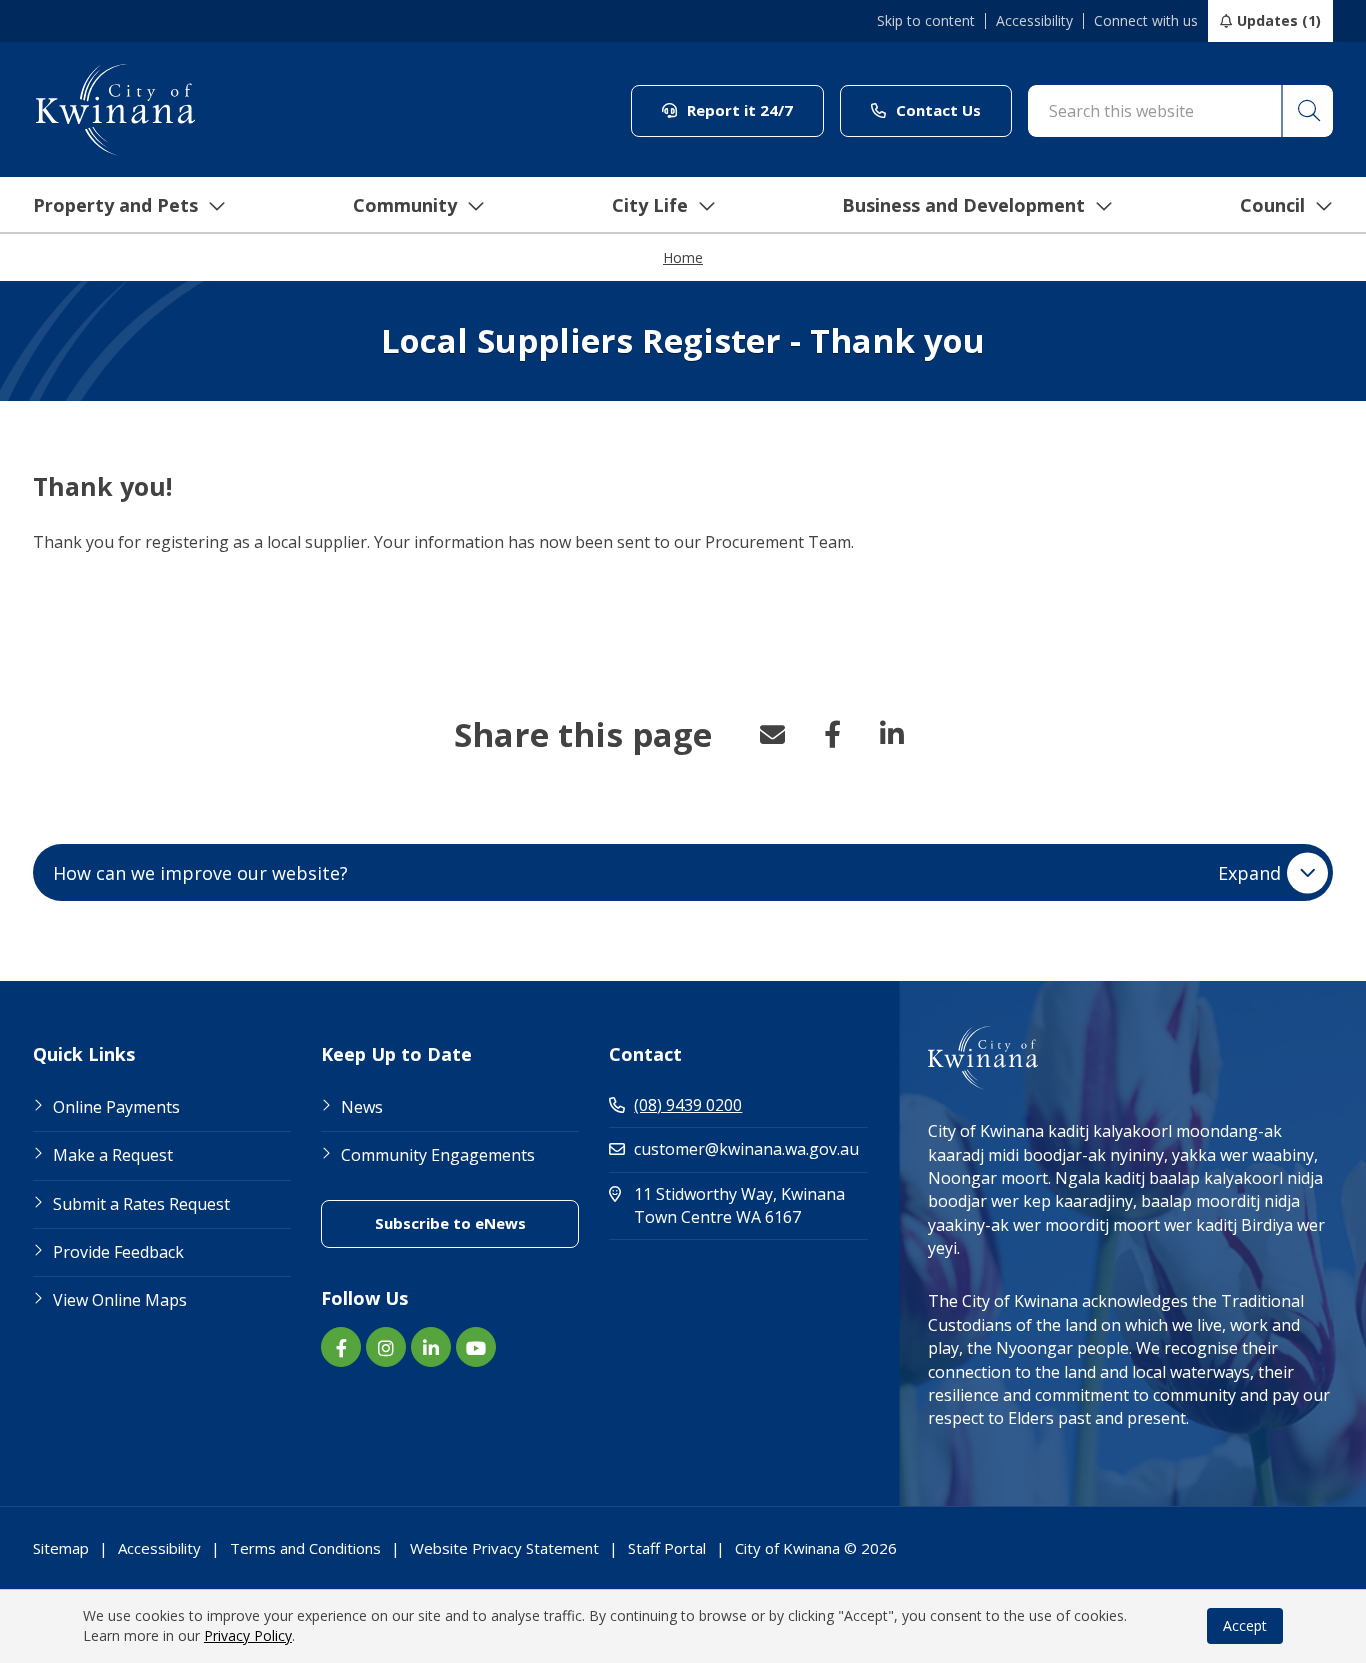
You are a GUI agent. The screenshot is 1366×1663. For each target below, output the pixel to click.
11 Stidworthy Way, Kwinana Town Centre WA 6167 (750, 1205)
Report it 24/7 (753, 109)
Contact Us (952, 109)
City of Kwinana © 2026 (816, 1548)
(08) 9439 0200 (688, 1105)
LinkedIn (892, 734)
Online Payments (116, 1107)
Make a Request (113, 1155)
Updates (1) (1279, 20)
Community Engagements (438, 1155)
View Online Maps (120, 1300)
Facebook (832, 734)
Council (1272, 205)
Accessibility (1034, 21)
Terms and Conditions (305, 1548)
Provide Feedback (118, 1252)
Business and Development (963, 205)
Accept (1245, 1625)
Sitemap (61, 1548)
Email (772, 734)
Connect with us (1146, 21)
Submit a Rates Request (141, 1204)
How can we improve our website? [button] (667, 873)
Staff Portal (667, 1548)
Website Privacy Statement (504, 1548)
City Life (650, 205)
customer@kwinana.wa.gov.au (746, 1149)
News (362, 1107)
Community (405, 205)
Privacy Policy (248, 1635)
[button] (1307, 111)
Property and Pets (115, 205)
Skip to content (926, 21)
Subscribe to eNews (477, 1222)
